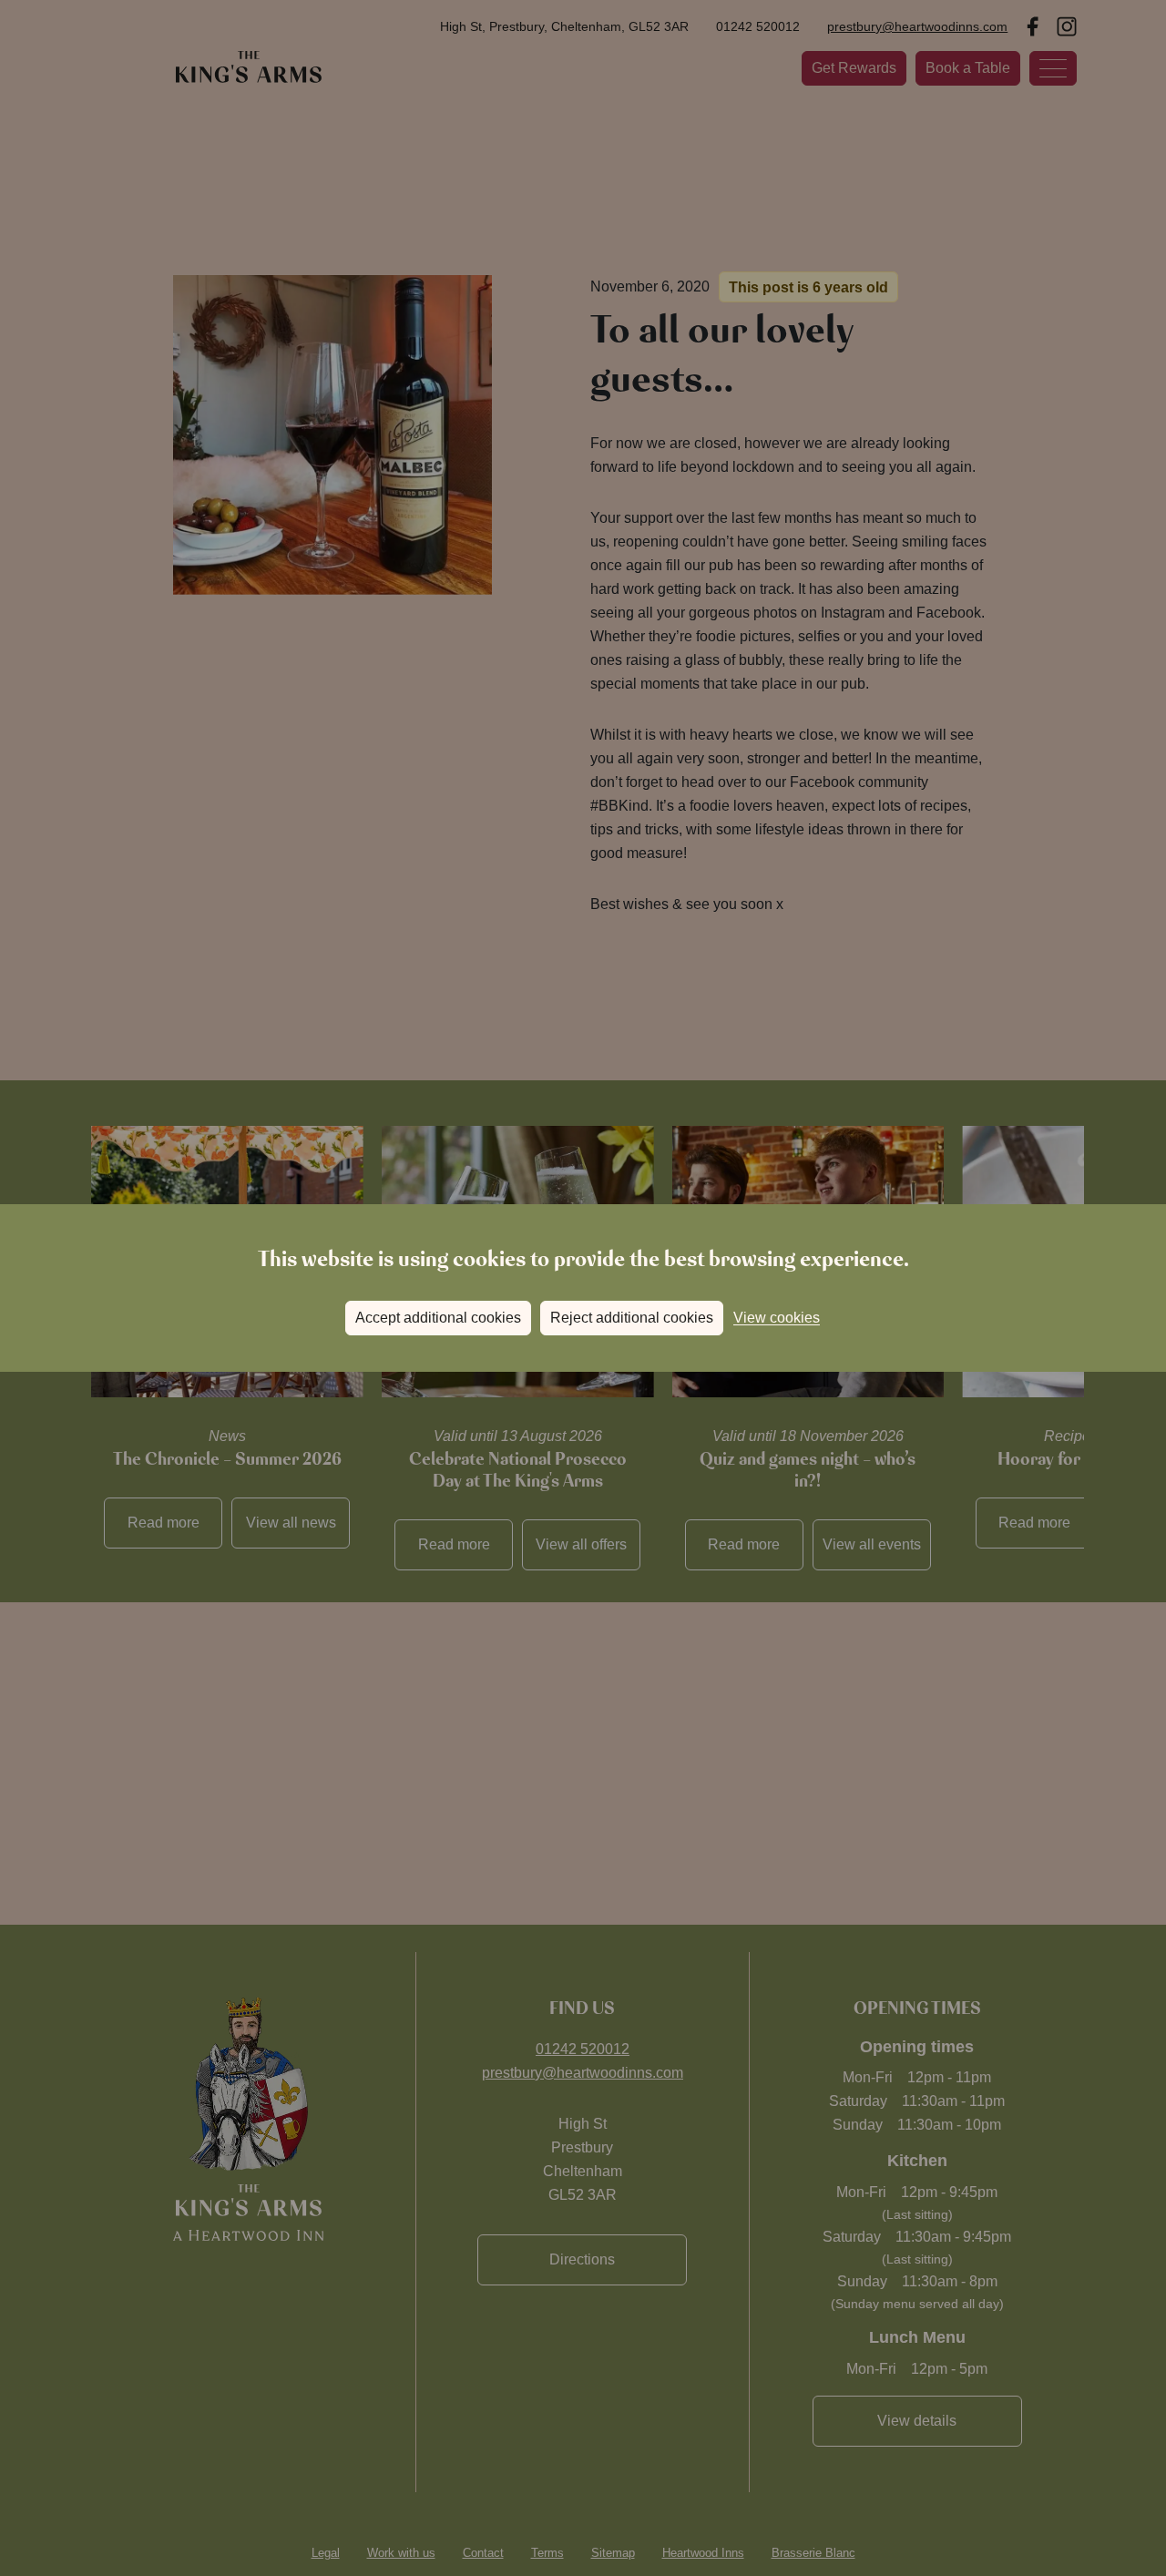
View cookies (777, 1318)
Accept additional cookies (438, 1318)
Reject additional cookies (632, 1318)
